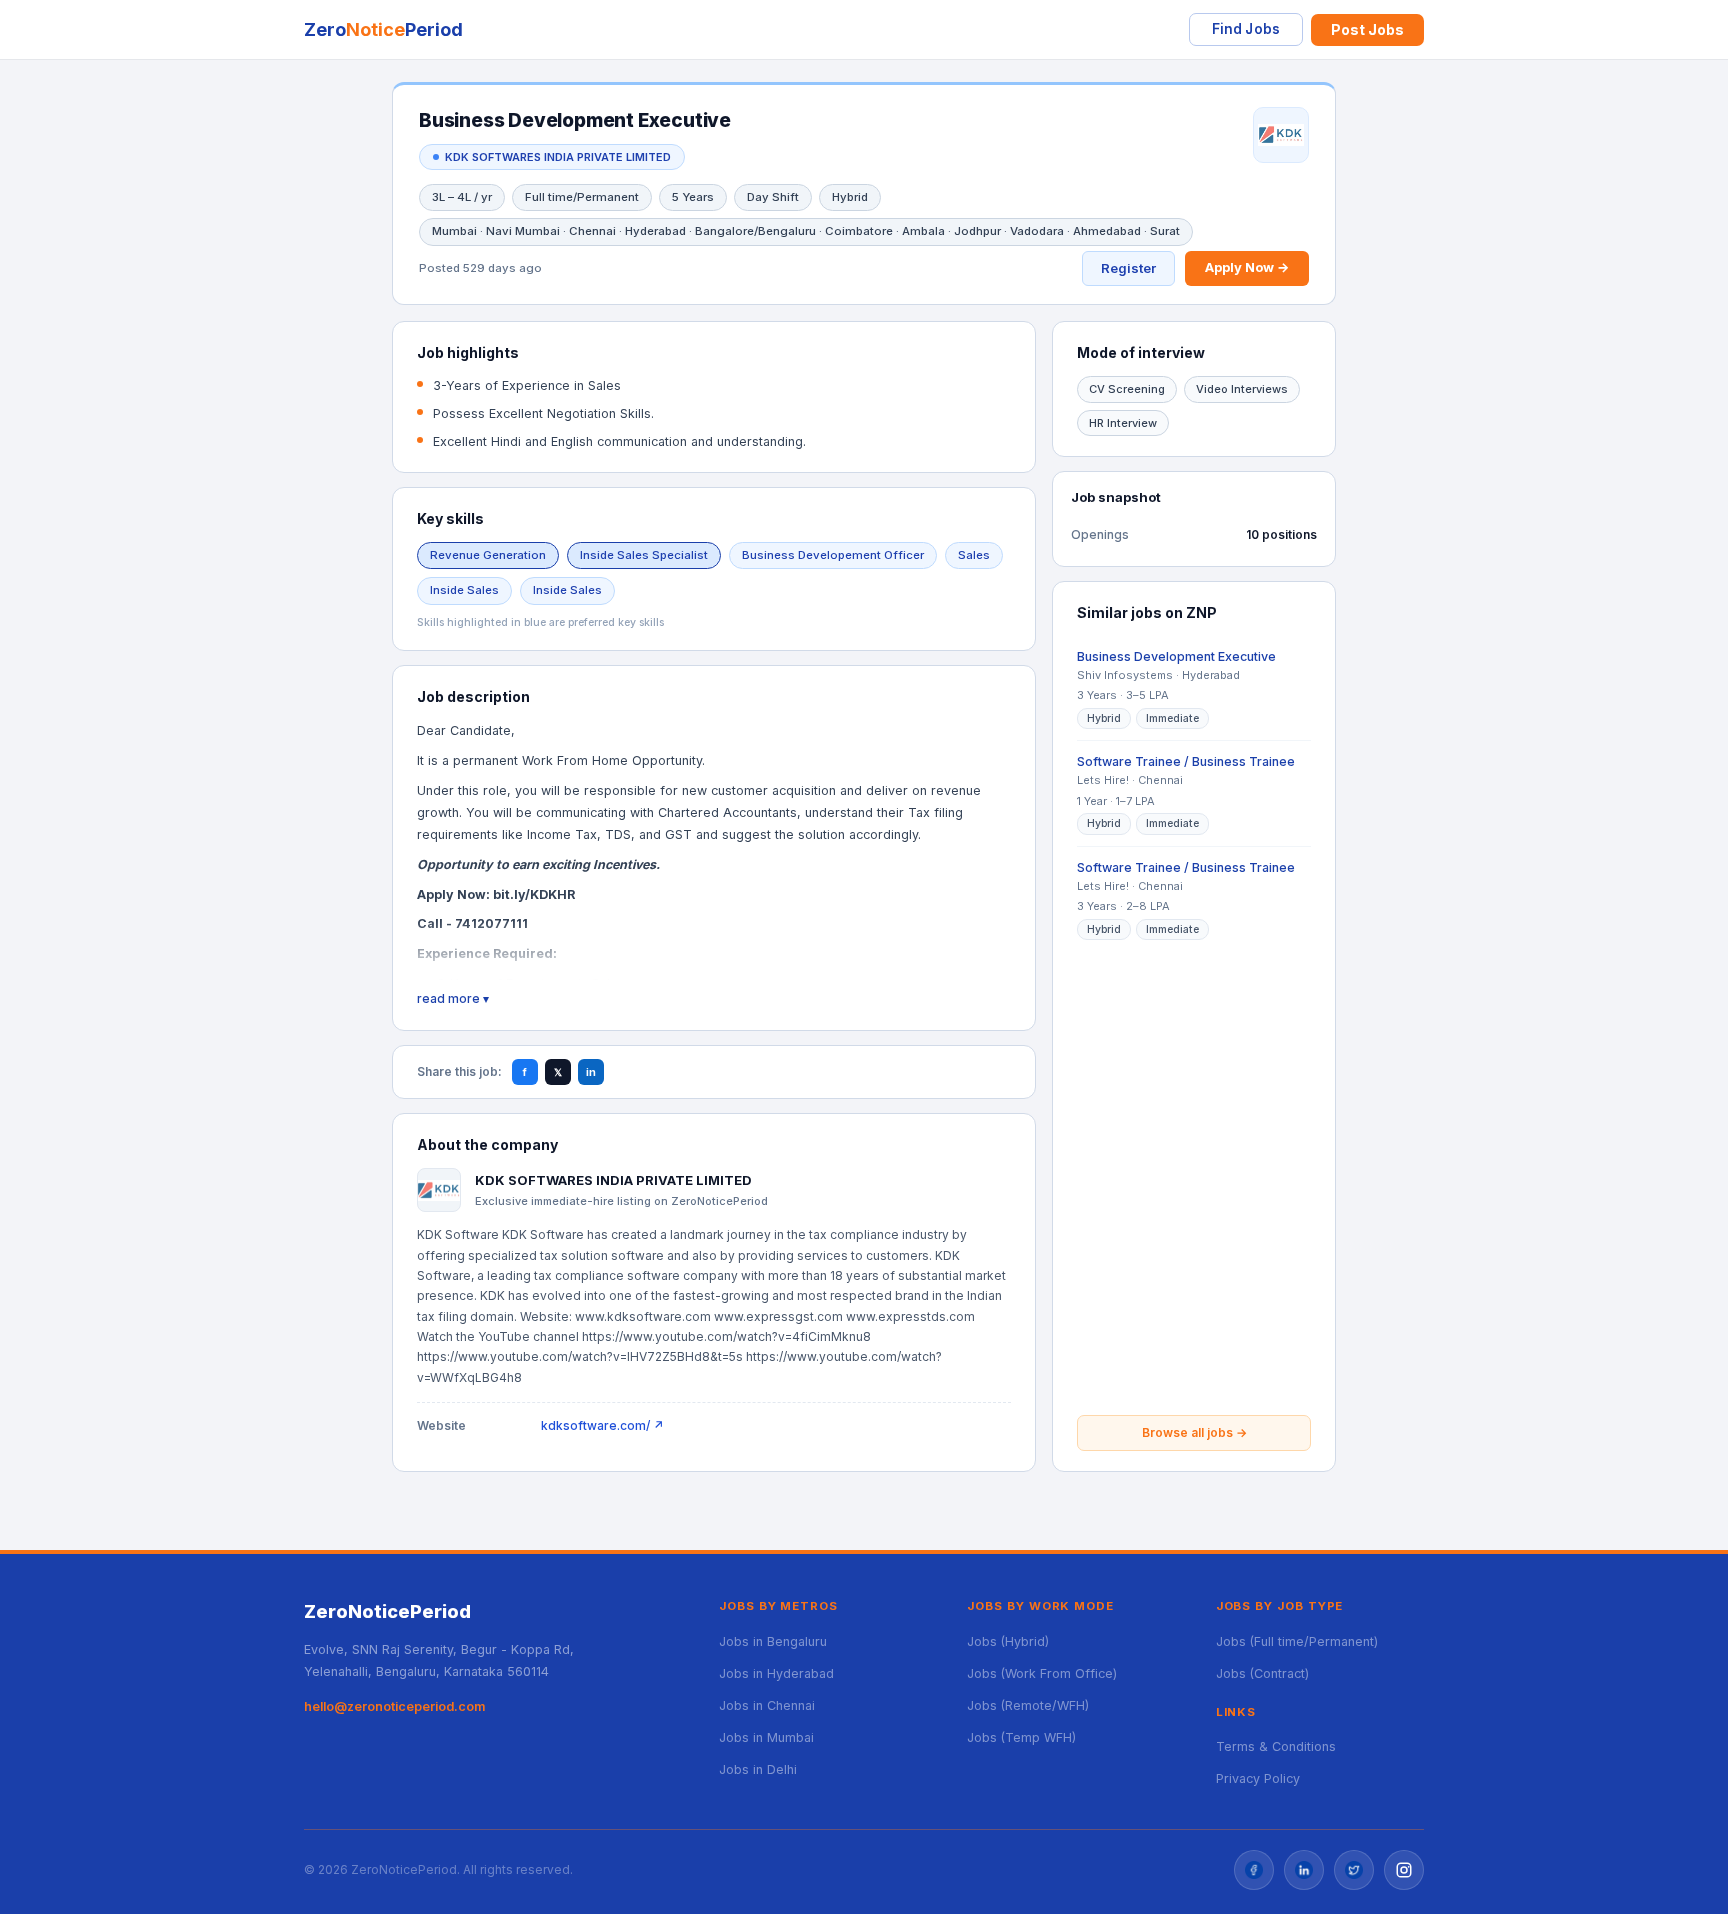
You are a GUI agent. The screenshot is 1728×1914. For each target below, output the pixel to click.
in (591, 1072)
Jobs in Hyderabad (776, 1673)
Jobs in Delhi (758, 1769)
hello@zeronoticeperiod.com (394, 1706)
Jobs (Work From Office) (1042, 1673)
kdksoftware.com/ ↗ (602, 1425)
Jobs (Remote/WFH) (1028, 1705)
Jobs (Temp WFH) (1021, 1737)
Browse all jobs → (1194, 1432)
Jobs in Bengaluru (773, 1641)
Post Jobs (1367, 29)
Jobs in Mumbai (766, 1737)
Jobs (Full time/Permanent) (1297, 1641)
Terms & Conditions (1276, 1746)
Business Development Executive (1176, 656)
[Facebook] (1254, 1870)
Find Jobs (1246, 29)
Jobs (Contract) (1262, 1673)
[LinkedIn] (1304, 1870)
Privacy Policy (1258, 1778)
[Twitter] (1354, 1870)
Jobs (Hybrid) (1008, 1641)
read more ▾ (453, 998)
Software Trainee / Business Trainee (1186, 761)
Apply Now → (1247, 267)
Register (1128, 268)
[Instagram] (1404, 1870)
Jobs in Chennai (767, 1705)
